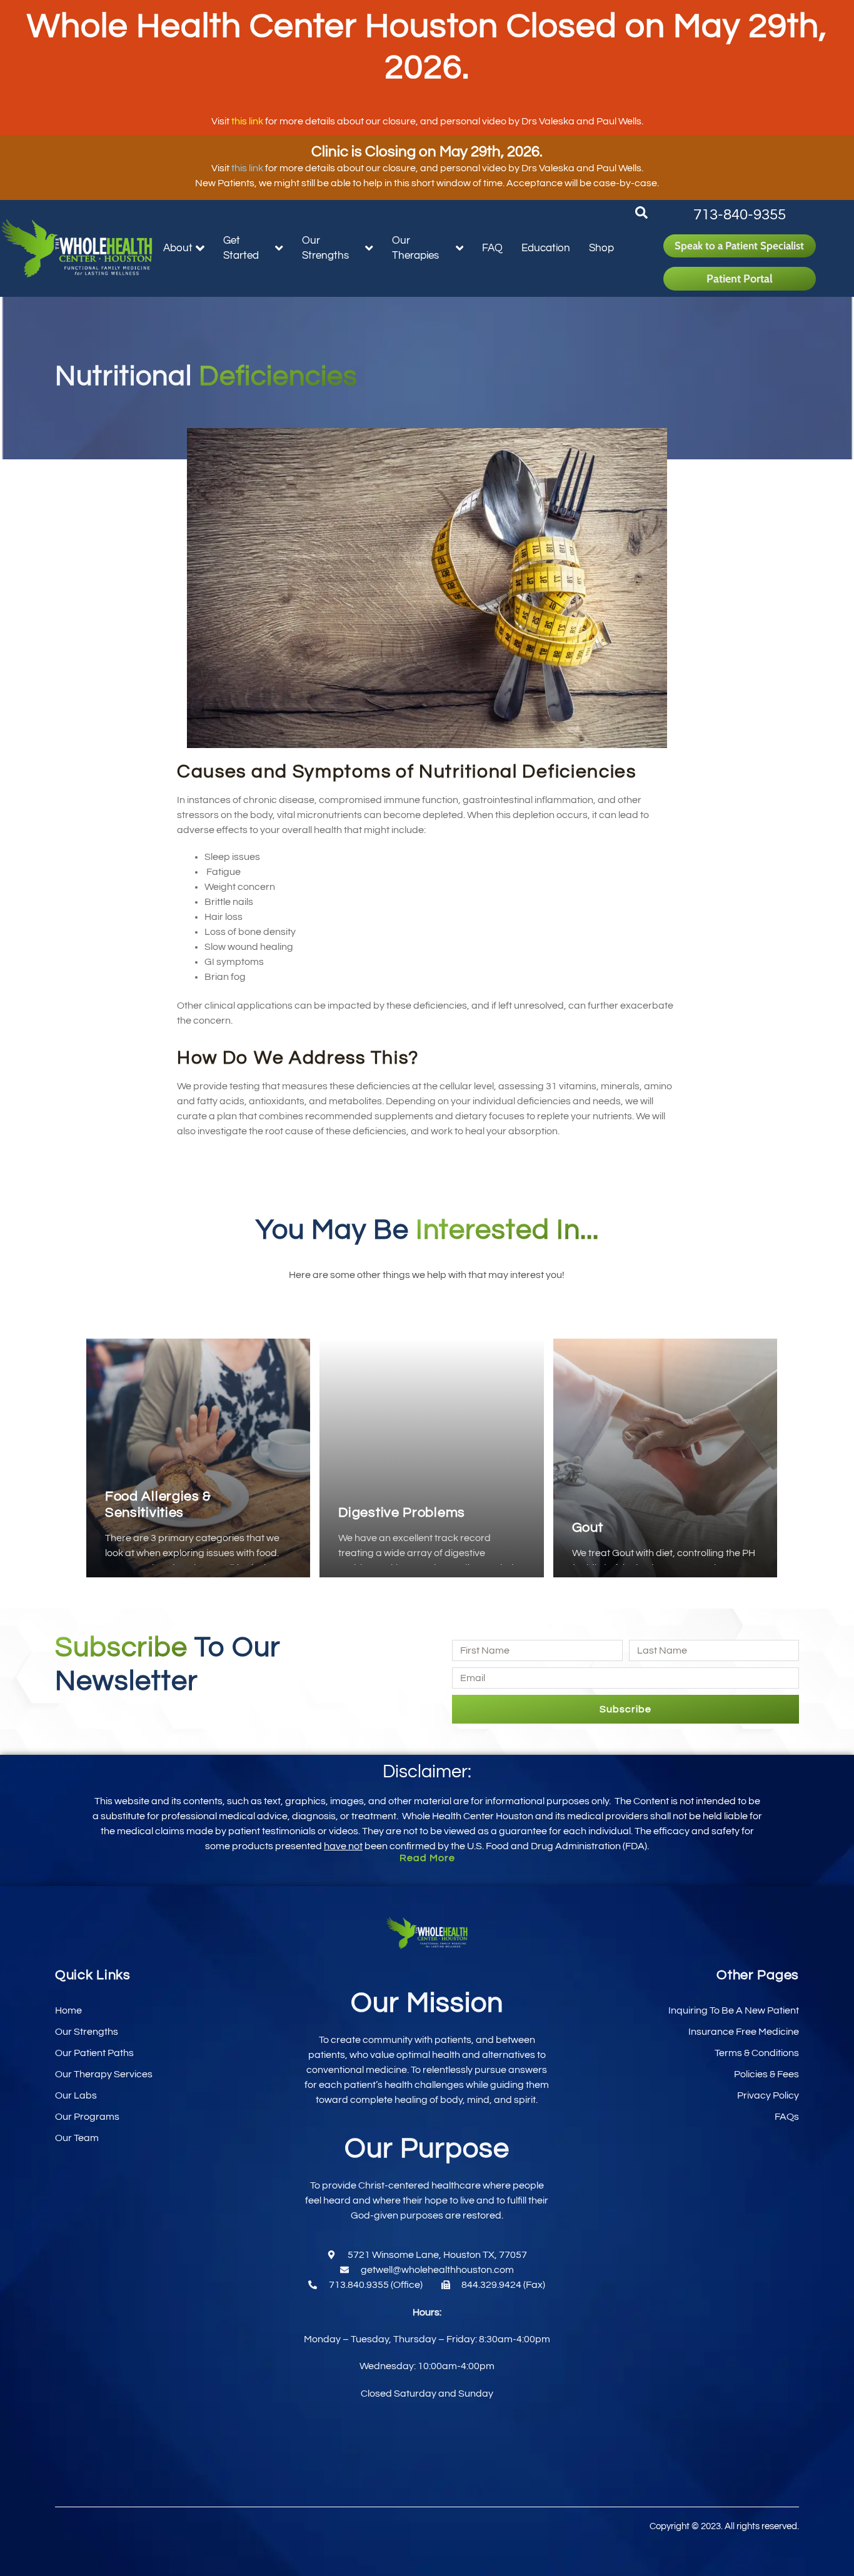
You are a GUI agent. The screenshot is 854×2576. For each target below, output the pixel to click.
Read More (427, 1858)
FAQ (492, 248)
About (178, 248)
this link (247, 121)
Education (546, 248)
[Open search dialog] (641, 216)
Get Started (241, 248)
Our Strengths (325, 248)
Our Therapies (415, 248)
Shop (601, 248)
